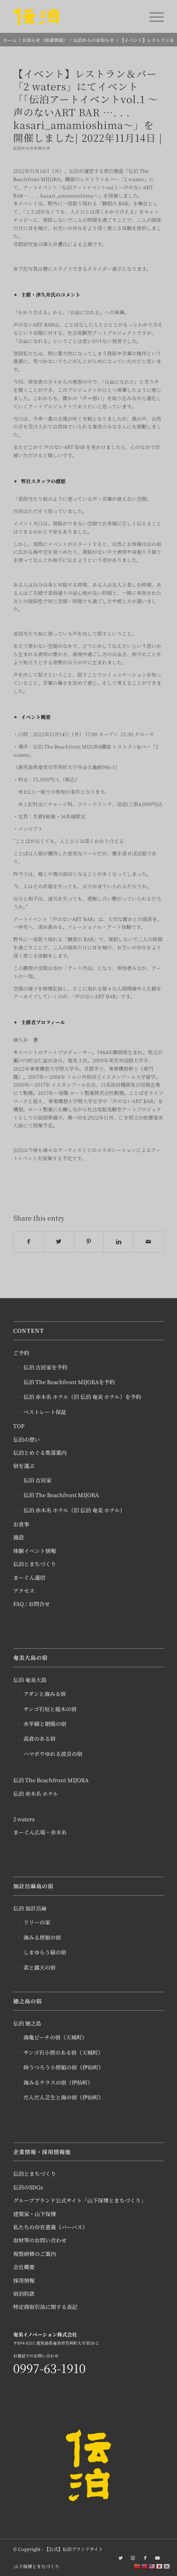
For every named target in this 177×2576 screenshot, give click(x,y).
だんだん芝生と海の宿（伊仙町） (64, 2097)
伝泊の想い (27, 1439)
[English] (152, 2566)
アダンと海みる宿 (45, 1694)
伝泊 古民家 (37, 1480)
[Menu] (153, 16)
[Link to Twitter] (121, 2558)
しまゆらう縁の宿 (45, 1952)
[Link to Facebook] (145, 2558)
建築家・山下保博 (35, 2214)
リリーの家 (37, 1922)
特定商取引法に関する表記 (45, 2307)
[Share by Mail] (149, 1242)
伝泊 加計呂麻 (30, 1908)
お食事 (21, 1524)
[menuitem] (35, 2566)
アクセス (24, 1591)
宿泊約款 (24, 2294)
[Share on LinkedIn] (119, 1242)
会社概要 (24, 2267)
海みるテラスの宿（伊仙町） (58, 2082)
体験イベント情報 (35, 1551)
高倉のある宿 (40, 1738)
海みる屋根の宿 (42, 1937)
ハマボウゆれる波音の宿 (53, 1754)
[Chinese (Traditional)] (145, 2566)
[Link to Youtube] (158, 2558)
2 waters (24, 1819)
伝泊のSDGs (28, 2187)
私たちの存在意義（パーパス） (50, 2227)
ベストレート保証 (45, 1412)
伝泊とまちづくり (35, 1564)
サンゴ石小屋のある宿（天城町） (63, 2052)
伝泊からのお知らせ (32, 148)
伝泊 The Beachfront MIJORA (61, 1495)
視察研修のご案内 (35, 2254)
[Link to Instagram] (133, 2558)
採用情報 (24, 2280)
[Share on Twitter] (59, 1242)
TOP (19, 1426)
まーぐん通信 (29, 1577)
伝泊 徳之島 (27, 2023)
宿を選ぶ (24, 1466)
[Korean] (167, 2566)
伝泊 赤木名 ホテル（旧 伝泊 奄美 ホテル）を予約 (82, 1397)
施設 (19, 1537)
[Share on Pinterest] (89, 1242)
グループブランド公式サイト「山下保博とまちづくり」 (80, 2200)
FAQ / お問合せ (31, 1604)
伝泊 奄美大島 (30, 1680)
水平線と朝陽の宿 (45, 1724)
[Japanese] (160, 2566)
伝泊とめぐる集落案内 (40, 1453)
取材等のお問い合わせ (40, 2240)
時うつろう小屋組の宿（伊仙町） (64, 2067)
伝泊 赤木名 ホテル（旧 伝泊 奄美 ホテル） (74, 1510)
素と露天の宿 (40, 1967)
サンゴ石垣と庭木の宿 (50, 1709)
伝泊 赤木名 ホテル (36, 1794)
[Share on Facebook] (29, 1242)
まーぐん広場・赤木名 (40, 1832)
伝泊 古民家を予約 (45, 1367)
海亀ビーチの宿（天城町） (55, 2037)
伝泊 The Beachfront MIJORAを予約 (69, 1382)
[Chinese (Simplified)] (137, 2566)
